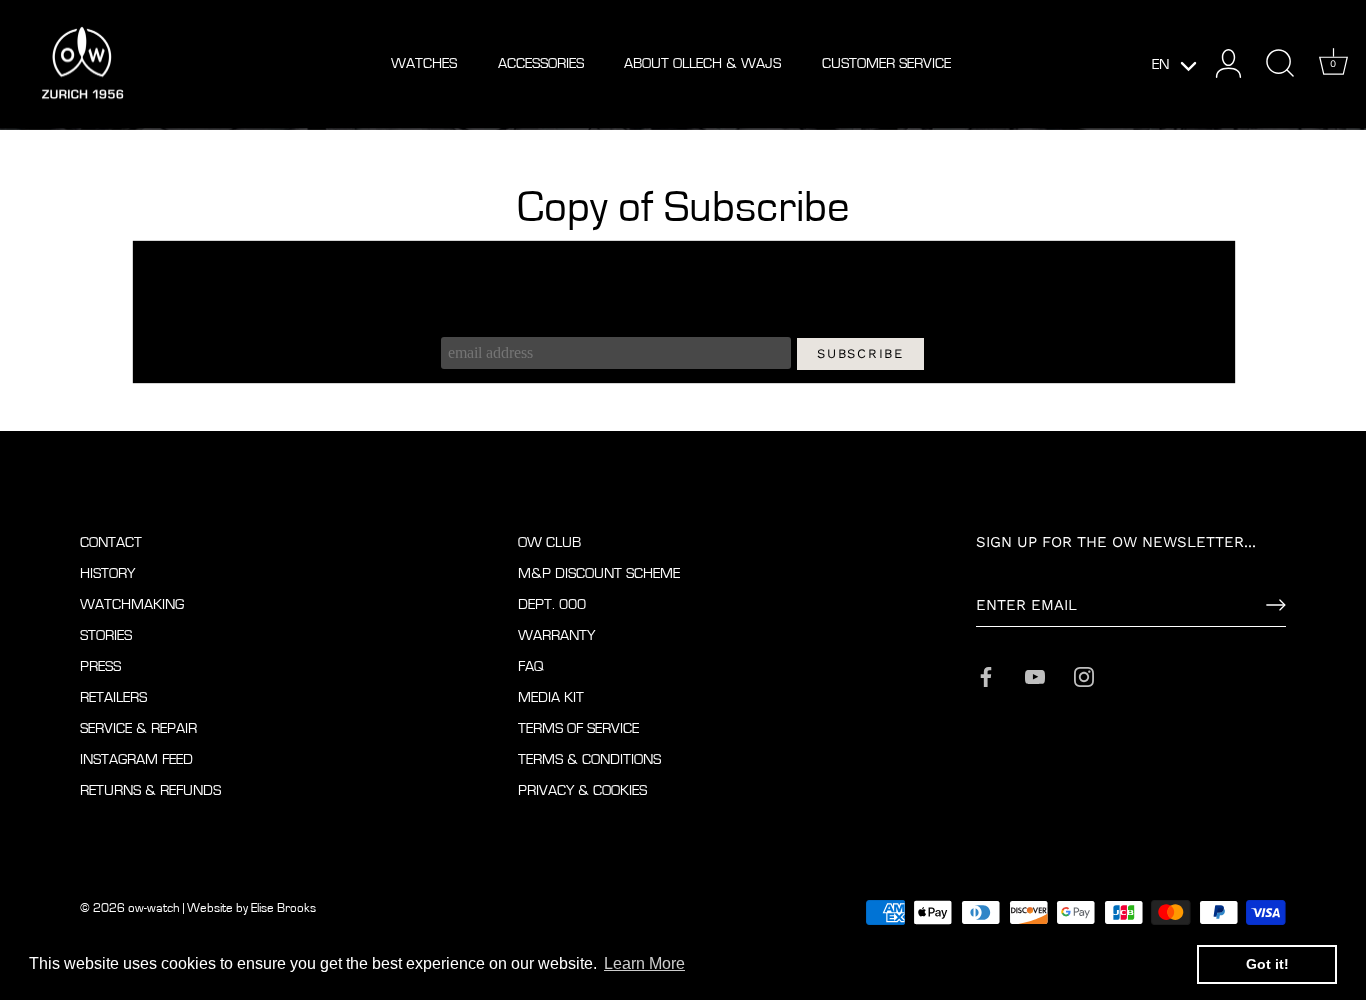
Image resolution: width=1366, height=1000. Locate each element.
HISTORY (107, 573)
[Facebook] (986, 675)
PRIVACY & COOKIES (582, 790)
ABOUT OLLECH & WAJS (702, 63)
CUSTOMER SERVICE (886, 63)
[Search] (1280, 64)
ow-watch (154, 908)
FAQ (531, 666)
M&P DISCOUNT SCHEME (599, 573)
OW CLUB (549, 542)
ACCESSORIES (541, 63)
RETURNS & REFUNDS (150, 790)
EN (1160, 64)
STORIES (106, 635)
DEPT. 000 (552, 604)
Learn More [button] (644, 963)
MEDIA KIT (551, 697)
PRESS (100, 666)
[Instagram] (1084, 675)
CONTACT (111, 542)
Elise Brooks (283, 908)
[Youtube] (1035, 675)
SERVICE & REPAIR (138, 728)
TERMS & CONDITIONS (589, 759)
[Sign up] (1276, 605)
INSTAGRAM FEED (136, 759)
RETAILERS (113, 697)
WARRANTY (556, 635)
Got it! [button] (1267, 964)
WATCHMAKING (132, 604)
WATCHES (424, 63)
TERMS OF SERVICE (578, 728)
